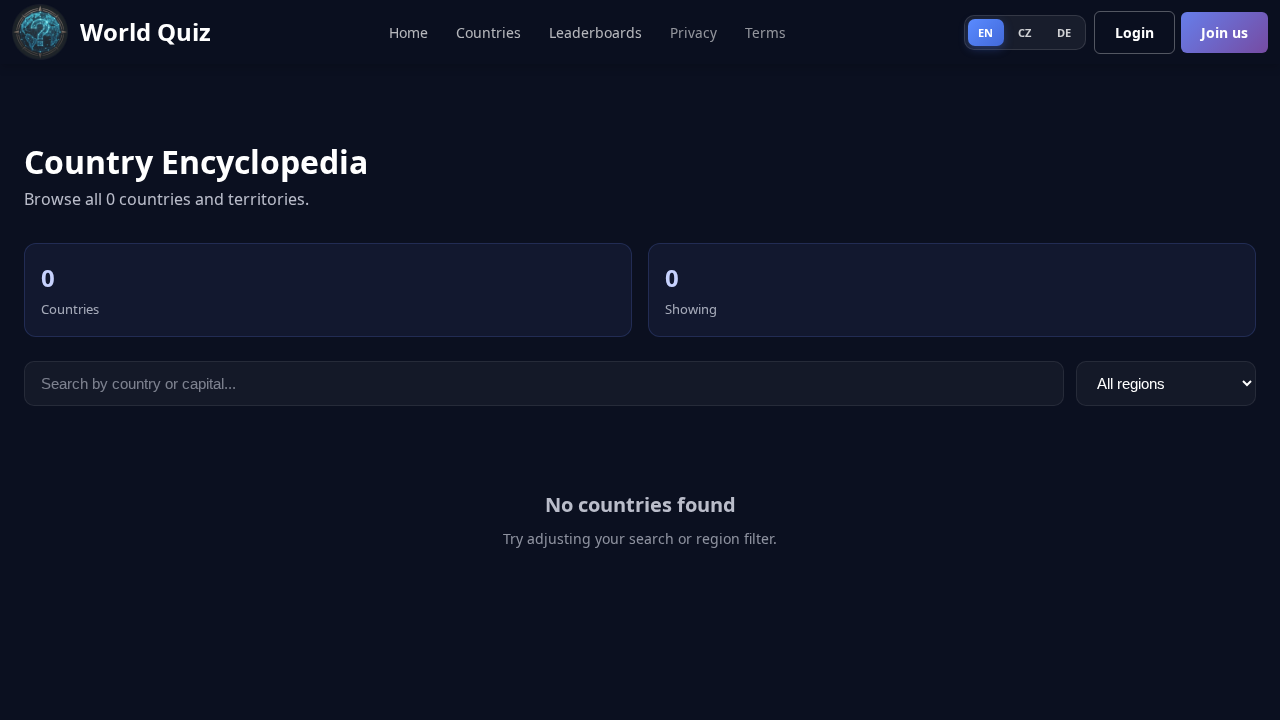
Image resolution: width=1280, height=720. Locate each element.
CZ (1025, 32)
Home (408, 32)
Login (1134, 32)
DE (1064, 32)
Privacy (693, 32)
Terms (765, 32)
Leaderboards (595, 32)
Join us (1224, 32)
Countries (488, 32)
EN (986, 32)
